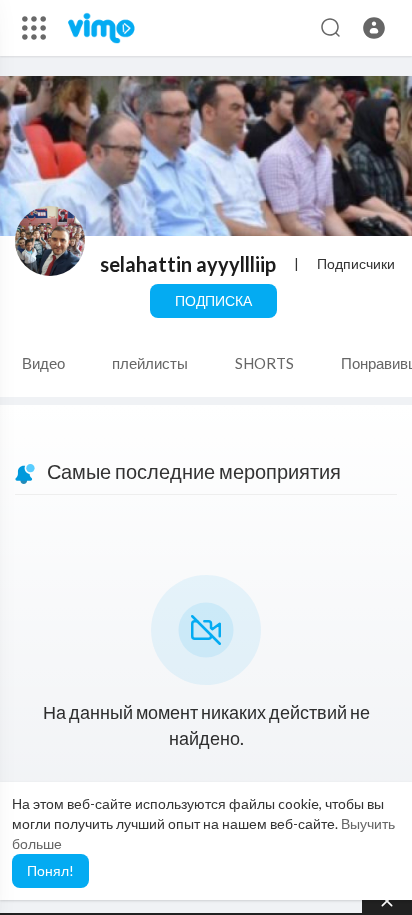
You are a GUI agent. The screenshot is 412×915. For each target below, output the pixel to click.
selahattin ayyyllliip (188, 264)
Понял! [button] (50, 870)
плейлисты (150, 363)
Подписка (213, 300)
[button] (374, 28)
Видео (43, 363)
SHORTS (264, 363)
